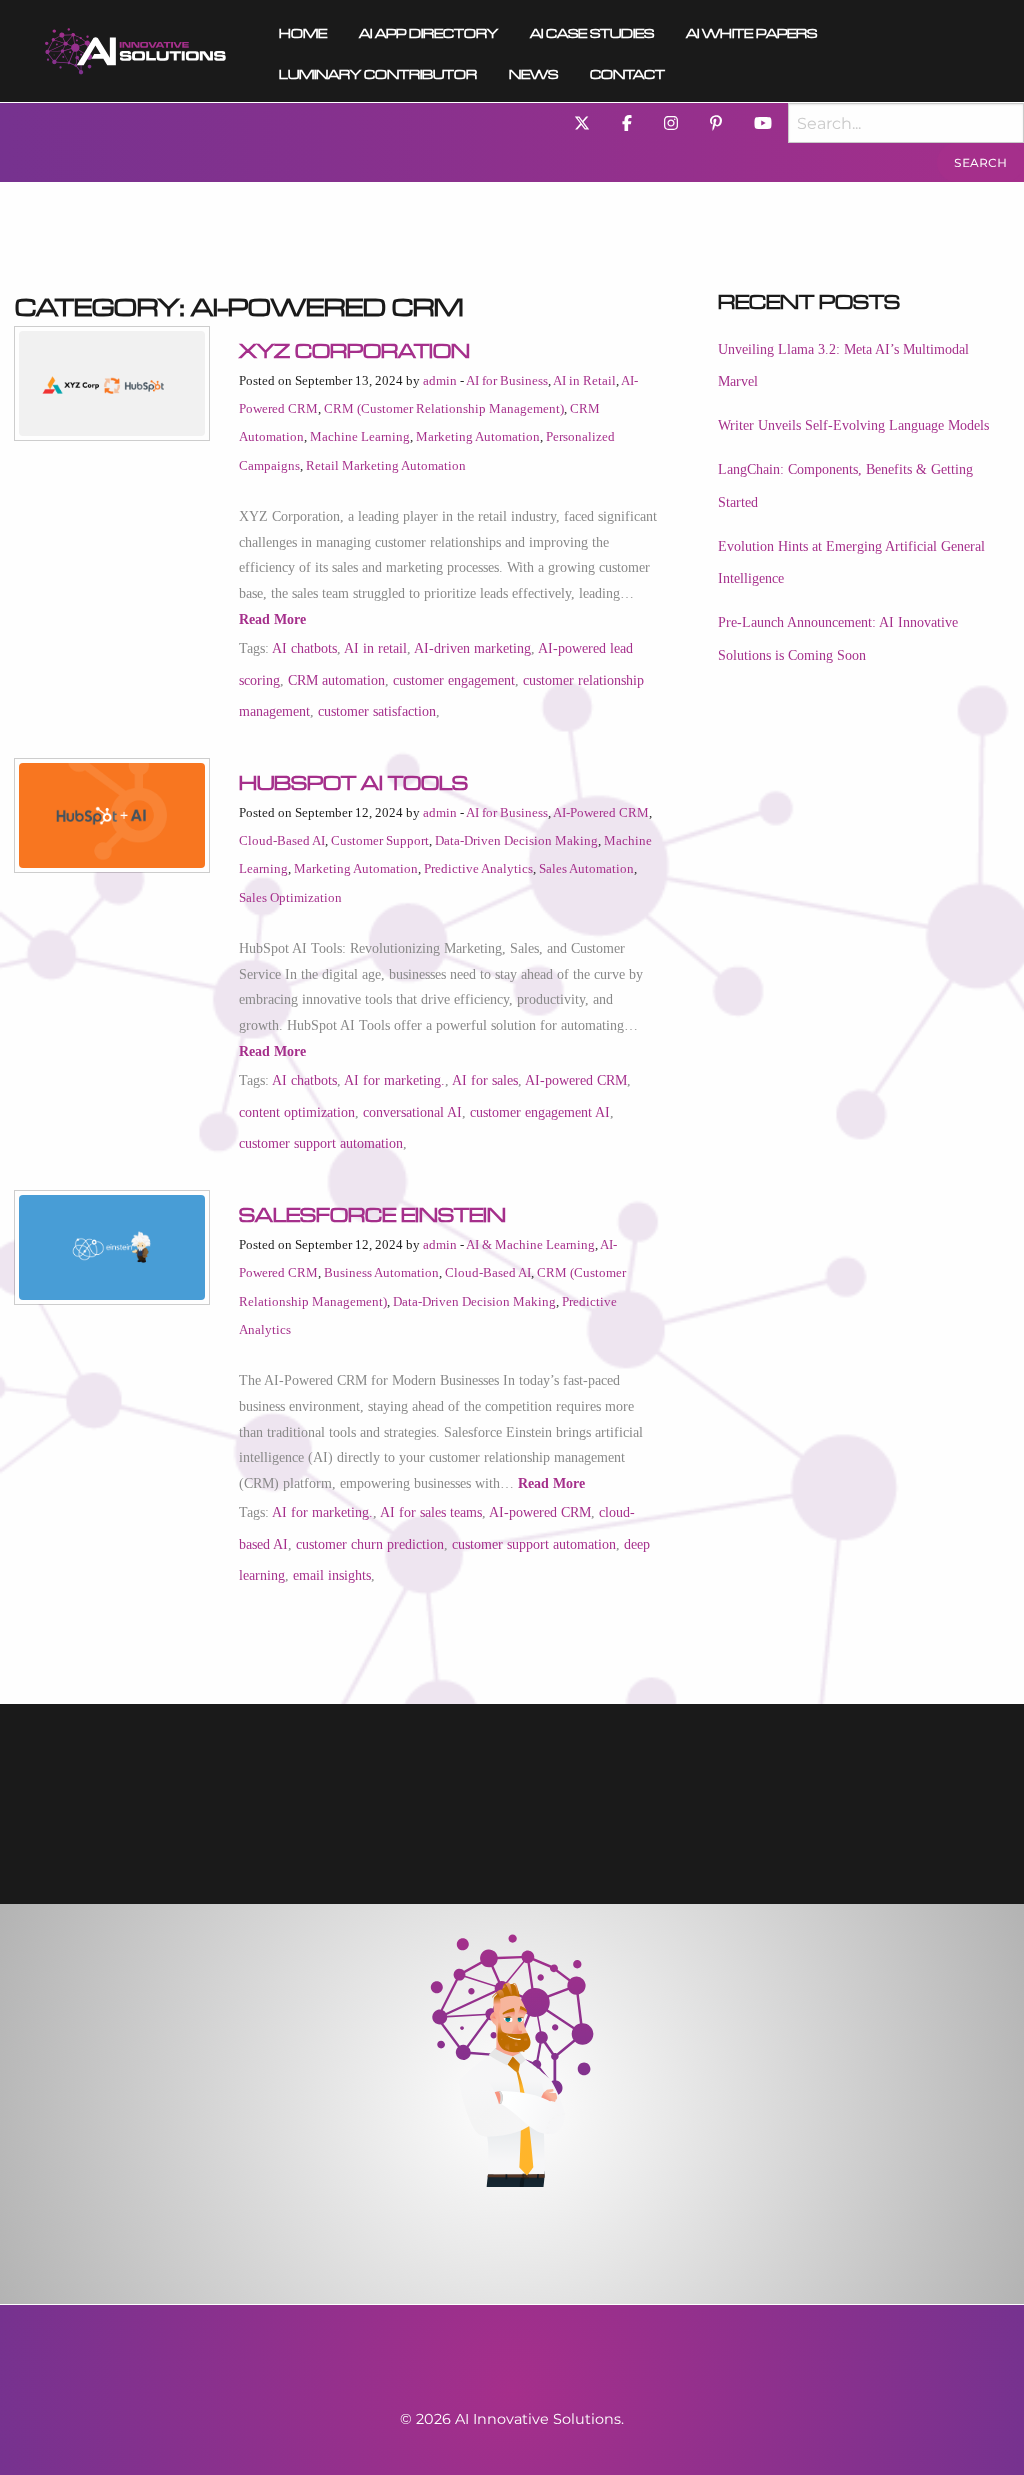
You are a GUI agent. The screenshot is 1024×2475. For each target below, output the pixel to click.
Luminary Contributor (378, 71)
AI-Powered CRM (601, 813)
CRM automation (336, 680)
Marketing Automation (478, 437)
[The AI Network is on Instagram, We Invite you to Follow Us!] (671, 122)
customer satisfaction (377, 711)
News (533, 71)
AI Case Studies (592, 30)
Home (303, 30)
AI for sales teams (431, 1512)
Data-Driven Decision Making (516, 841)
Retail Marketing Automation (386, 466)
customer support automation (321, 1143)
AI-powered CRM (576, 1080)
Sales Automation (586, 869)
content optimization (297, 1112)
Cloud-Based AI (282, 841)
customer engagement (454, 680)
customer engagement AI (540, 1112)
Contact (627, 71)
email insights (332, 1575)
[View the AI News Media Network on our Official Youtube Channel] (763, 122)
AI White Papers (751, 30)
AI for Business (507, 381)
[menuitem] (135, 51)
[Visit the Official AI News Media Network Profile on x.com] (582, 122)
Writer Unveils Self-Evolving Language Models (853, 425)
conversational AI (412, 1112)
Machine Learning (360, 437)
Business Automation (381, 1273)
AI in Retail (584, 381)
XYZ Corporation (354, 347)
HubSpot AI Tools (353, 779)
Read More (272, 619)
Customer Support (380, 841)
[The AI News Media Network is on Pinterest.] (716, 122)
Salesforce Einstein (372, 1211)
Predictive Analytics (478, 869)
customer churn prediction (370, 1544)
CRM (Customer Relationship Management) (444, 409)
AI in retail (375, 648)
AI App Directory (428, 30)
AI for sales (485, 1080)
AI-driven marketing (472, 648)
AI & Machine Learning (530, 1245)
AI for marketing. (394, 1080)
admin (440, 381)
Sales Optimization (290, 898)
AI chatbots (304, 648)
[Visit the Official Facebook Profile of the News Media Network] (627, 122)
